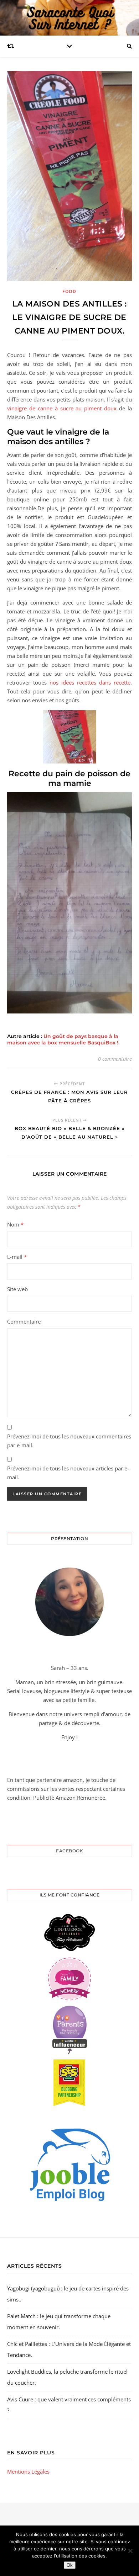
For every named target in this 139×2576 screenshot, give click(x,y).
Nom (15, 1224)
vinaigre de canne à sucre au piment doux (62, 408)
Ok (70, 2565)
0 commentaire (115, 1059)
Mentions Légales (28, 2471)
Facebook (69, 1851)
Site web (17, 1289)
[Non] (130, 2551)
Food (69, 291)
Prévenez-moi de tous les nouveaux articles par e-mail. (68, 1473)
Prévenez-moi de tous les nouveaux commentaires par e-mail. (69, 1441)
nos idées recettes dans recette (90, 682)
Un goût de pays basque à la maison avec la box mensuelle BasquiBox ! (63, 1039)
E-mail (17, 1257)
